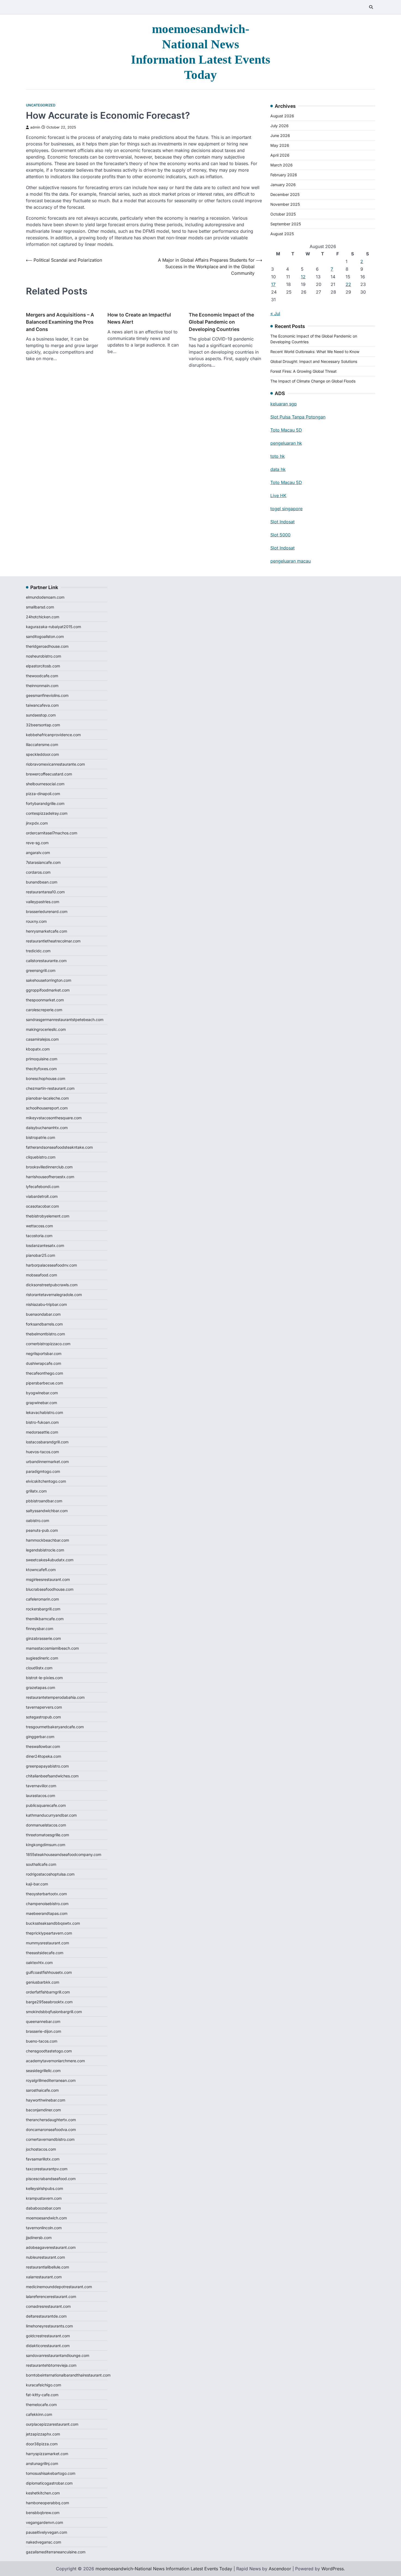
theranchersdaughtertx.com (51, 2120)
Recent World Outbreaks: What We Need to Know (315, 352)
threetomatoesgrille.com (47, 1835)
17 (273, 284)
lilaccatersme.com (42, 744)
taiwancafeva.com (42, 705)
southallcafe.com (41, 1864)
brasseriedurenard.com (47, 911)
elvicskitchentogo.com (46, 1481)
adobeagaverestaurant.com (51, 2247)
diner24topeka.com (44, 1756)
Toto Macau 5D (286, 430)
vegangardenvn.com (44, 2522)
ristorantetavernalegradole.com (54, 1295)
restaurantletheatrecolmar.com (53, 941)
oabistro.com (38, 1520)
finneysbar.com (40, 1629)
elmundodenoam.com (45, 597)
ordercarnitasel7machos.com (52, 833)
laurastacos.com (41, 1796)
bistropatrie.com (41, 1137)
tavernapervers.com (44, 1707)
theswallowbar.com (43, 1746)
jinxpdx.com (37, 823)
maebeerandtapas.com (47, 1913)
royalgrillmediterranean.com (51, 2080)
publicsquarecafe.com (46, 1805)
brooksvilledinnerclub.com (49, 1167)
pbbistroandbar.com (44, 1501)
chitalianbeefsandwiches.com (52, 1776)
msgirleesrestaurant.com (48, 1579)
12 (303, 277)
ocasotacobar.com (42, 1206)
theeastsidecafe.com (45, 1953)
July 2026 (279, 126)
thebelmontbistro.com (45, 1334)
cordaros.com (38, 872)
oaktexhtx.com (39, 1962)
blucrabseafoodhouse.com (50, 1589)
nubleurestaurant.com (45, 2257)
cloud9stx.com (39, 1668)
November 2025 (285, 204)
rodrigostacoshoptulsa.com (50, 1874)
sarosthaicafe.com (42, 2090)
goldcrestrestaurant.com (48, 2336)
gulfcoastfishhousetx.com (49, 1972)
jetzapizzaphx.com (43, 2434)
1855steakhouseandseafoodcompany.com (64, 1854)
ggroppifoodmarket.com (48, 990)
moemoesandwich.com (46, 2218)
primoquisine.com (42, 1059)
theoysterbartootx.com (46, 1894)
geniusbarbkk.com (43, 1982)
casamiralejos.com (42, 1039)
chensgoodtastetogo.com (49, 2051)
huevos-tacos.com (42, 1452)
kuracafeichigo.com (44, 2385)
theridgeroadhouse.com (47, 646)
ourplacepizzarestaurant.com (52, 2424)
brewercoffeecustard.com (49, 774)
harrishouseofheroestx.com (50, 1177)
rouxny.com (36, 921)
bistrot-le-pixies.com (44, 1678)
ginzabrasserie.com (43, 1638)
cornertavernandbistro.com (50, 2139)
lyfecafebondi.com (43, 1186)
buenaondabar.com (43, 1314)
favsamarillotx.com (43, 2159)
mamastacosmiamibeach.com (52, 1648)
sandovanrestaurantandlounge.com (58, 2355)
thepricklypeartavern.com (49, 1933)
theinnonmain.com (42, 686)
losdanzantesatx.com (45, 1245)
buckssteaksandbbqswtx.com (53, 1923)
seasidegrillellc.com (43, 2071)
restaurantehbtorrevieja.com (51, 2365)
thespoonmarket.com (45, 1000)
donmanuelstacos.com (46, 1825)
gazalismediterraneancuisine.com (56, 2552)
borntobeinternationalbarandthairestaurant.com (68, 2375)
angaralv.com (38, 853)
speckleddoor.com (42, 754)
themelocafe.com (41, 2405)
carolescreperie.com (44, 1010)
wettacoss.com (39, 1226)
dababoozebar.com (43, 2208)
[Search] (371, 7)
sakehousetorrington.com (49, 980)
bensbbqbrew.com (43, 2513)
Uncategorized (41, 105)
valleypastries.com (43, 902)
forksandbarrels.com (44, 1324)
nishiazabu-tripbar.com (46, 1304)
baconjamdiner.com (43, 2110)
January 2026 (283, 185)
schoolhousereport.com (47, 1108)
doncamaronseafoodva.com (51, 2129)
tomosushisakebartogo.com (51, 2473)
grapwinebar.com (41, 1403)
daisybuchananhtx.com (47, 1128)
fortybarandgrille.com (45, 803)
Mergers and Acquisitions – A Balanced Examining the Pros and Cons (60, 322)
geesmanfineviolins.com (47, 695)
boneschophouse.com (46, 1078)
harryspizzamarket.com (47, 2454)
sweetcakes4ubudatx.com (50, 1560)
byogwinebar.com (42, 1393)
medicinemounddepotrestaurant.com (59, 2287)
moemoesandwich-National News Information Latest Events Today (164, 2569)
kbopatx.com (38, 1049)
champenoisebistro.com (47, 1904)
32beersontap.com (43, 725)
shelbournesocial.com (45, 784)
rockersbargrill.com (43, 1609)
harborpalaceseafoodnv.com (51, 1265)
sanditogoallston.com (45, 636)
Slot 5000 (280, 535)
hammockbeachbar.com (47, 1540)
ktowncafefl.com (41, 1570)
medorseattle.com (42, 1432)
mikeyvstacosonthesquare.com (54, 1118)
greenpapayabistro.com (47, 1766)
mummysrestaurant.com (47, 1943)
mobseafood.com (41, 1275)
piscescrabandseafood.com (51, 2179)
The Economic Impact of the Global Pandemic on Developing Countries (221, 322)
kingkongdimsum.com (46, 1845)
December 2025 (285, 194)
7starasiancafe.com (43, 862)
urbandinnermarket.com (47, 1462)
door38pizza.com (42, 2444)
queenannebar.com (43, 2021)
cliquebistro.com (41, 1157)
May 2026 (280, 145)
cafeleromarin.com (42, 1599)
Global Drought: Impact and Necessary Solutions (314, 361)
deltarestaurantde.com (46, 2316)
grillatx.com (36, 1491)
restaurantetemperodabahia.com (55, 1697)
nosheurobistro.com (44, 656)
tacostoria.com (39, 1236)
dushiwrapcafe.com (44, 1363)
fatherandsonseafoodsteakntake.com (59, 1147)
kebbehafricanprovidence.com (53, 735)
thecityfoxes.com (41, 1069)
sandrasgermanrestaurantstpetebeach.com (65, 1020)
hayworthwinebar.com (46, 2100)
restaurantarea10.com (45, 892)
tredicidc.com (38, 951)
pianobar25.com (41, 1255)
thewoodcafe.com (42, 676)
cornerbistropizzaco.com (48, 1344)
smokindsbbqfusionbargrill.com (54, 2012)
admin (35, 127)
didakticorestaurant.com (48, 2346)
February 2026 (284, 175)
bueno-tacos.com (42, 2041)
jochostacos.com (41, 2149)
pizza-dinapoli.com (43, 794)
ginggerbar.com (40, 1737)
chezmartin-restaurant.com (50, 1088)
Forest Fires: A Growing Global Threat (303, 371)
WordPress (333, 2569)
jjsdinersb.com (39, 2238)
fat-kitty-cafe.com (42, 2395)
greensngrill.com (41, 970)
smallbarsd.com (40, 607)
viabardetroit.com (42, 1196)
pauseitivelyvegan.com (47, 2532)
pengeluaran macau (291, 561)
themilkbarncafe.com (45, 1619)
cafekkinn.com (39, 2414)
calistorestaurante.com (46, 961)
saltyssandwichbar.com (47, 1511)
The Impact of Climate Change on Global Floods (313, 381)
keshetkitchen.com (43, 2493)
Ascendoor (280, 2569)
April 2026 (280, 155)
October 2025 (283, 214)
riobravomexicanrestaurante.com (55, 764)
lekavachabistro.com (44, 1412)
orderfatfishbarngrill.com (48, 1992)
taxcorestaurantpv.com (47, 2169)
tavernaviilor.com (41, 1786)
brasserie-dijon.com (44, 2031)
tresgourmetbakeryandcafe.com (55, 1727)
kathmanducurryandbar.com (51, 1815)
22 (348, 284)
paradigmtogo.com (43, 1471)
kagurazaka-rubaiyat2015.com (53, 627)
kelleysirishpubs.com (44, 2188)
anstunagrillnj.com (42, 2463)
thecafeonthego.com (44, 1373)
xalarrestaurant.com (44, 2277)
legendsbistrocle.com (45, 1550)
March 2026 (282, 165)
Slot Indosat (282, 522)
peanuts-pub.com (42, 1530)
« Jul (275, 314)
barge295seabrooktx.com (49, 2002)
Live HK (278, 496)
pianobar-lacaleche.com (47, 1098)
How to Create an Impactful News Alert (139, 318)
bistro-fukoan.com (42, 1422)
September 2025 (286, 224)
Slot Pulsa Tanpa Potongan (298, 417)
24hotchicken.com (43, 617)
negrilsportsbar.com (44, 1353)
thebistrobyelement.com (48, 1216)
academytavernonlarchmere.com (55, 2061)
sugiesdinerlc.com (42, 1658)
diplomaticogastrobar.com (49, 2483)
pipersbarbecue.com (44, 1383)
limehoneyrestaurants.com (49, 2326)
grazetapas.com (41, 1687)
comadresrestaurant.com (48, 2306)
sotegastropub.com (43, 1717)
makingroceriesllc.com (46, 1029)
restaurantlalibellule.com (47, 2267)
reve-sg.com (37, 843)
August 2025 (282, 234)
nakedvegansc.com (44, 2542)
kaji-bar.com (37, 1884)
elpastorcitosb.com (43, 666)
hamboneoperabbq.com (47, 2503)
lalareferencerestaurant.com (51, 2296)
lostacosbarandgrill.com (47, 1442)
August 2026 (282, 116)
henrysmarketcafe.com (47, 931)
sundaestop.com (41, 715)
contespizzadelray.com (47, 813)
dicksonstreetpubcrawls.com (52, 1285)
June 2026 (280, 135)
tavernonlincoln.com (44, 2228)
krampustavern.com (44, 2198)
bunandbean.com (42, 882)
